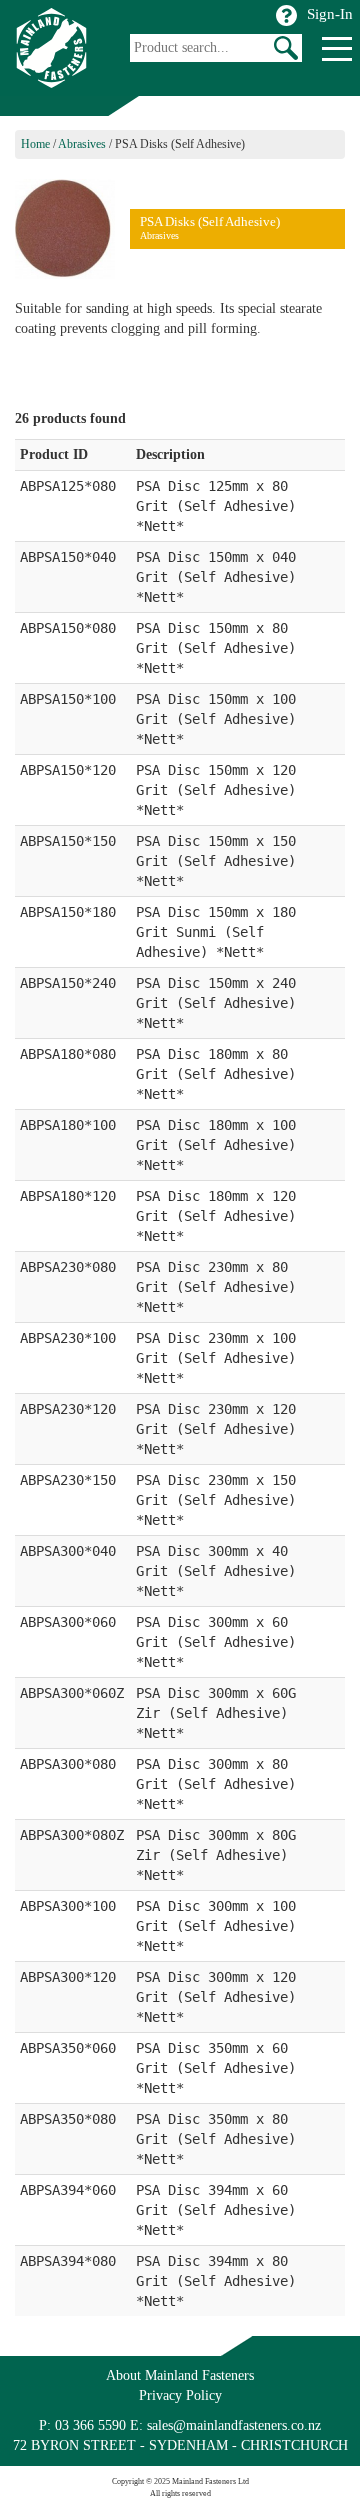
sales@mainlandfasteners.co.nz (234, 2425)
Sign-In (330, 14)
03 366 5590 (90, 2425)
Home (35, 144)
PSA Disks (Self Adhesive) (180, 144)
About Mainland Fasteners (180, 2375)
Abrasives (82, 144)
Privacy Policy (180, 2395)
